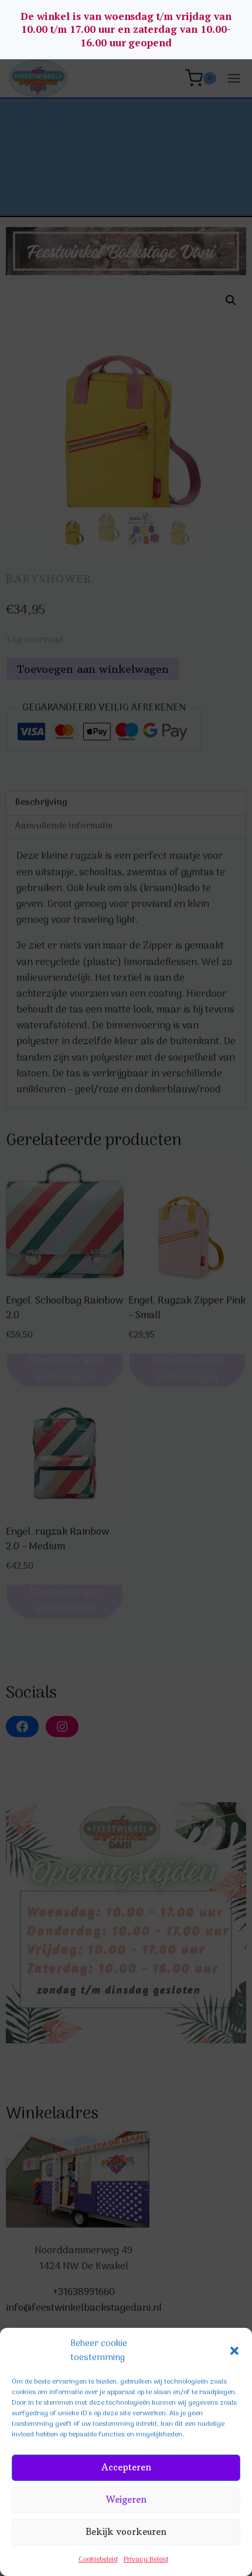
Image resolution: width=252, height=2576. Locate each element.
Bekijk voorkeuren (126, 2532)
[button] (234, 2351)
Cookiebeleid (98, 2560)
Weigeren (126, 2499)
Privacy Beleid (146, 2560)
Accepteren (126, 2467)
